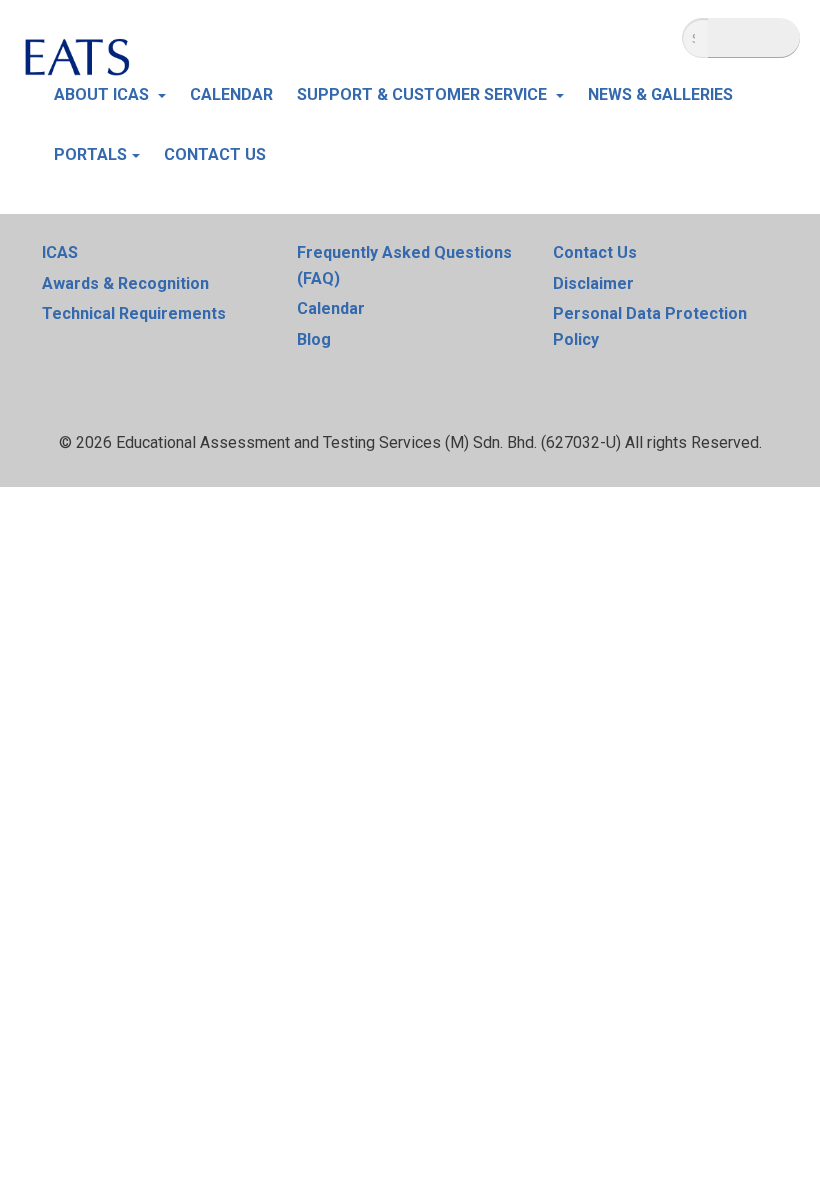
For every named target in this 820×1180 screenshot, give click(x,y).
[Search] (754, 38)
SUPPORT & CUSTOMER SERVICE (424, 94)
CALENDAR (231, 94)
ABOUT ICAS (103, 94)
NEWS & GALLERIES (660, 94)
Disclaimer (593, 283)
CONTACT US (215, 154)
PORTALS (90, 154)
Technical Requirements (134, 313)
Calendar (331, 308)
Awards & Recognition (125, 283)
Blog (314, 339)
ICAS (60, 252)
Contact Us (595, 252)
